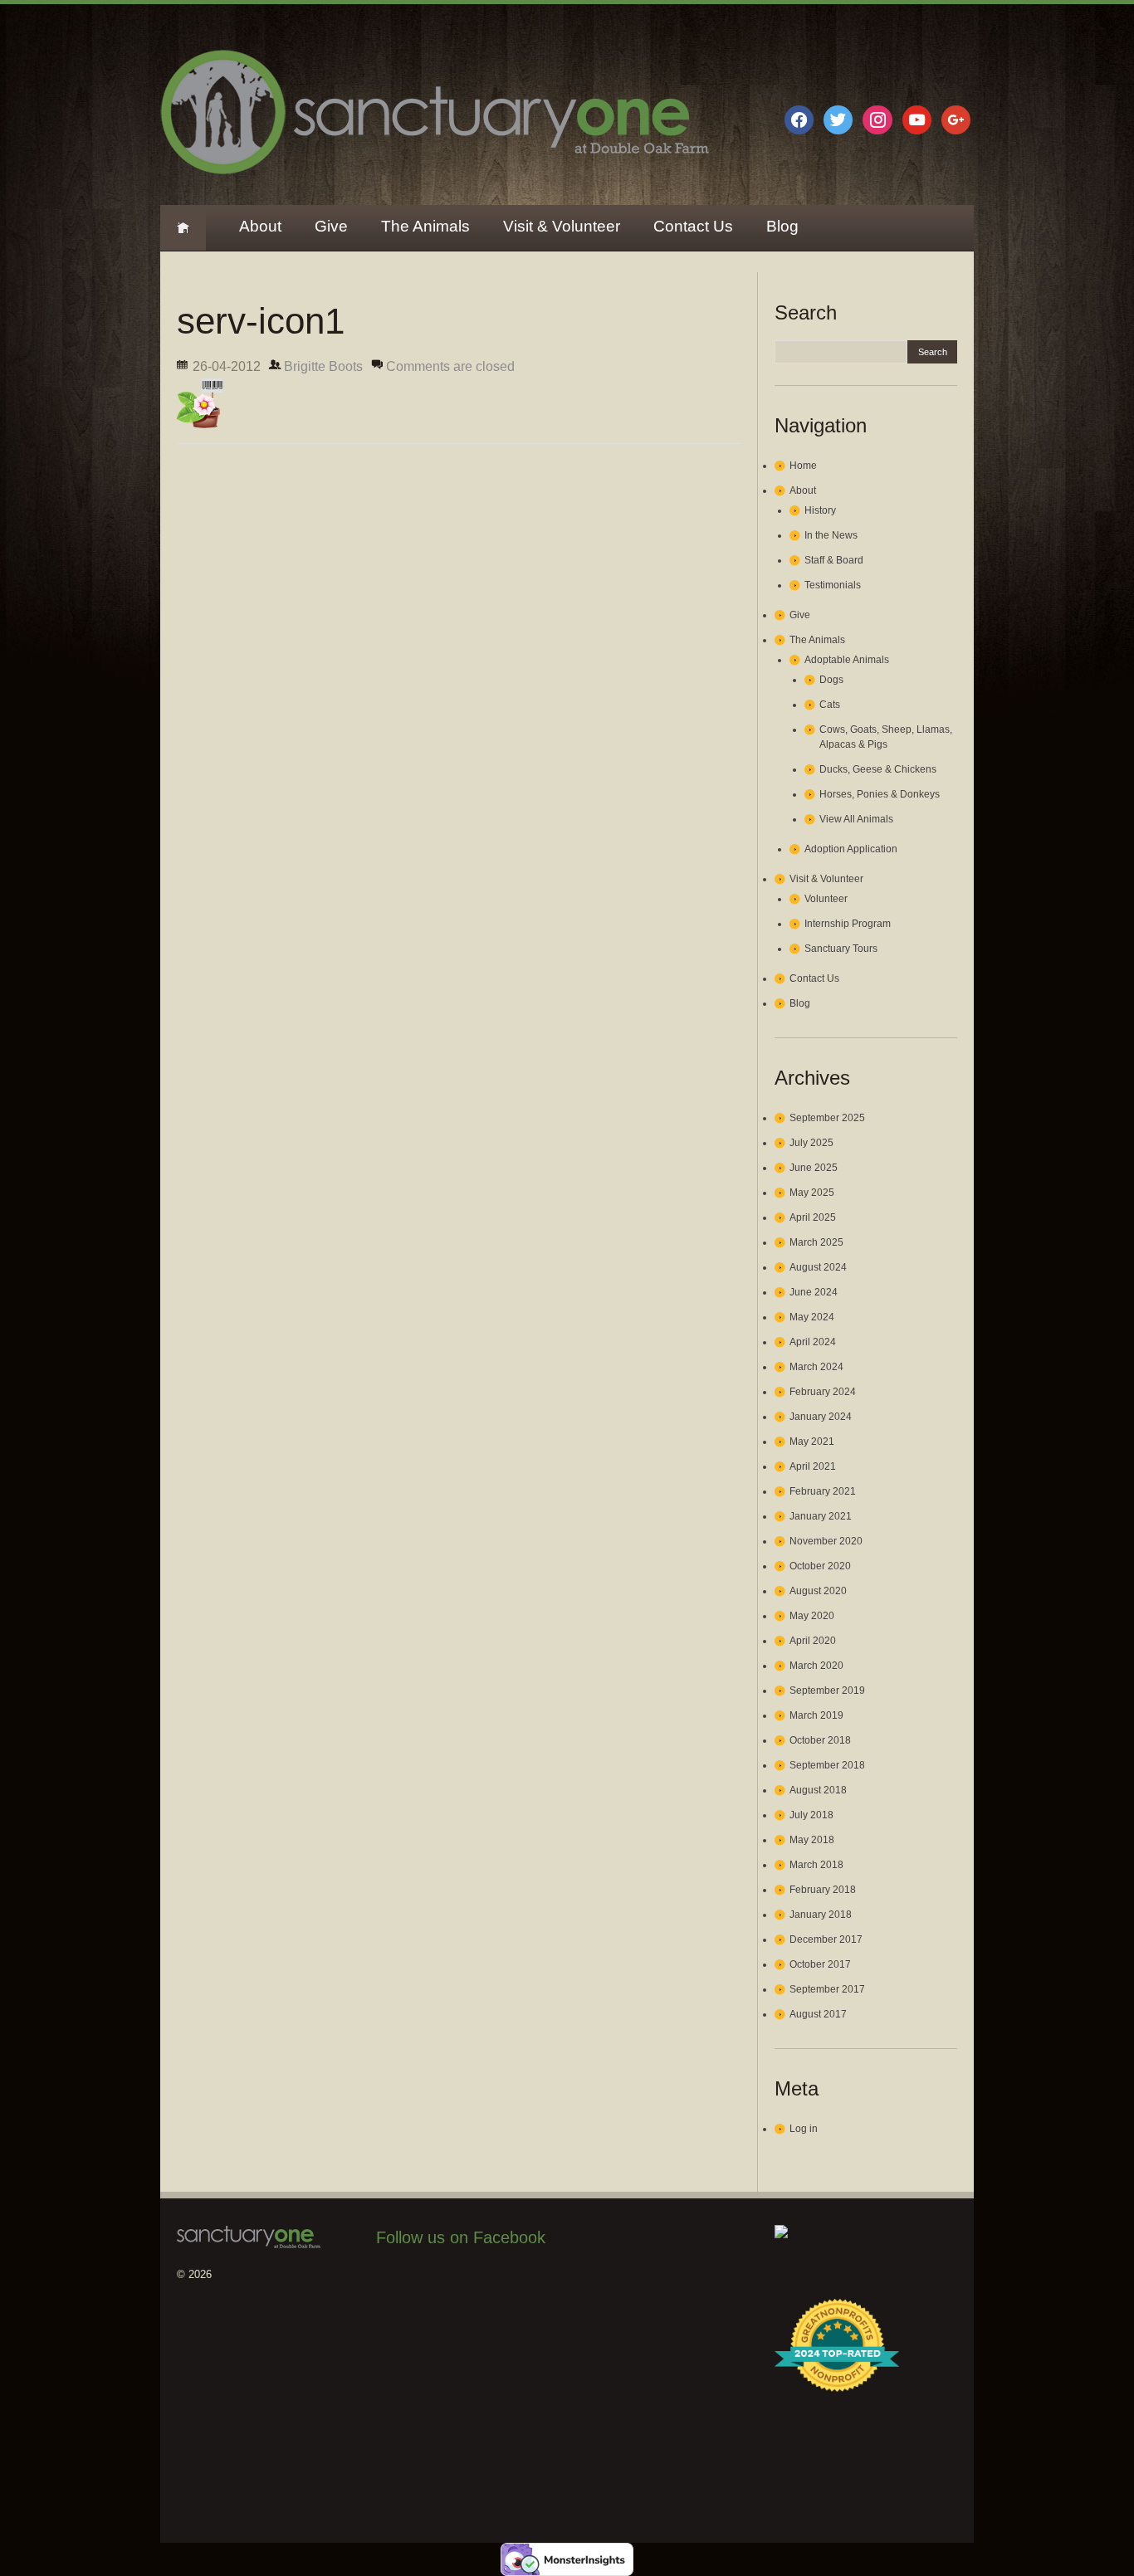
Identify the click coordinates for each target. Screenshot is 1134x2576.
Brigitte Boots (323, 366)
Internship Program (848, 924)
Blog (782, 226)
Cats (830, 705)
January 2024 (821, 1417)
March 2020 (816, 1666)
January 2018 (821, 1915)
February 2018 (823, 1890)
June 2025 (814, 1168)
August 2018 (818, 1790)
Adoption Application (851, 849)
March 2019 (816, 1715)
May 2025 (812, 1193)
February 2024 (823, 1392)
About (260, 226)
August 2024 (818, 1267)
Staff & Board (834, 560)
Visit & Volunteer (562, 226)
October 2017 (820, 1964)
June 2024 (814, 1292)
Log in (804, 2129)
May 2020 (812, 1616)
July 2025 (811, 1143)
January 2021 (821, 1516)
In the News (831, 535)
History (820, 510)
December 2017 (826, 1939)
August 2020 (818, 1591)
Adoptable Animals (847, 660)
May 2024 (812, 1317)
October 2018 (820, 1740)
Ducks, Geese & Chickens (878, 769)
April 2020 (813, 1641)
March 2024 (816, 1367)
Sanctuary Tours (841, 949)
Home (183, 228)
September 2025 (827, 1118)
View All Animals (856, 819)
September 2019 (827, 1690)
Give (331, 226)
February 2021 (823, 1491)
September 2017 (827, 1989)
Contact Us (693, 226)
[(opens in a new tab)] (481, 2285)
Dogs (831, 680)
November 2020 (826, 1541)
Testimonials (833, 585)
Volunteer (826, 899)
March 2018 (816, 1865)
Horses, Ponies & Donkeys (880, 794)
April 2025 (813, 1217)
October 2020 (820, 1566)
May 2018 (812, 1840)
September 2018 (827, 1765)
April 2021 (813, 1466)
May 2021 (812, 1442)
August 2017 (818, 2014)
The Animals (425, 226)
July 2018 (811, 1815)
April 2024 (813, 1342)
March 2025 (816, 1242)
